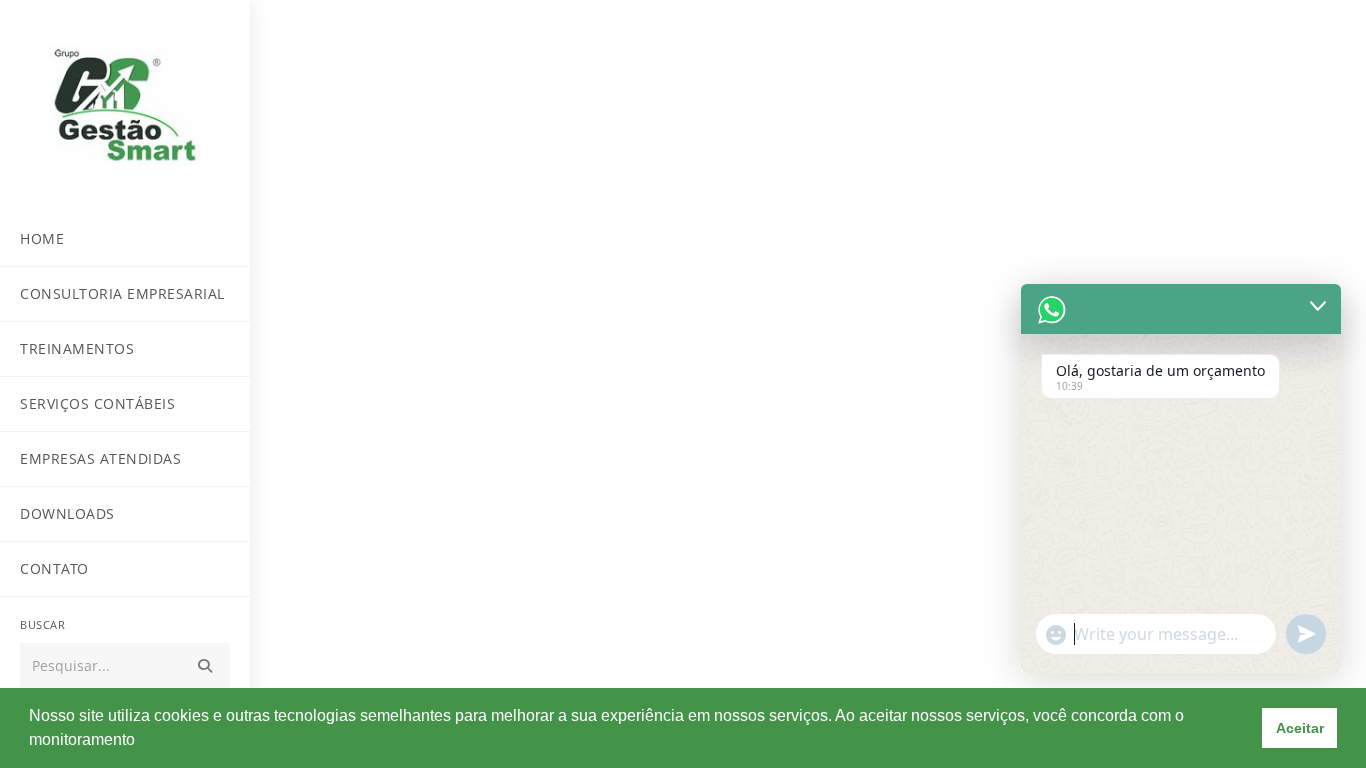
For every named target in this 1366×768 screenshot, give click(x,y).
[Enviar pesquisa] (205, 666)
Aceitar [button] (1300, 728)
